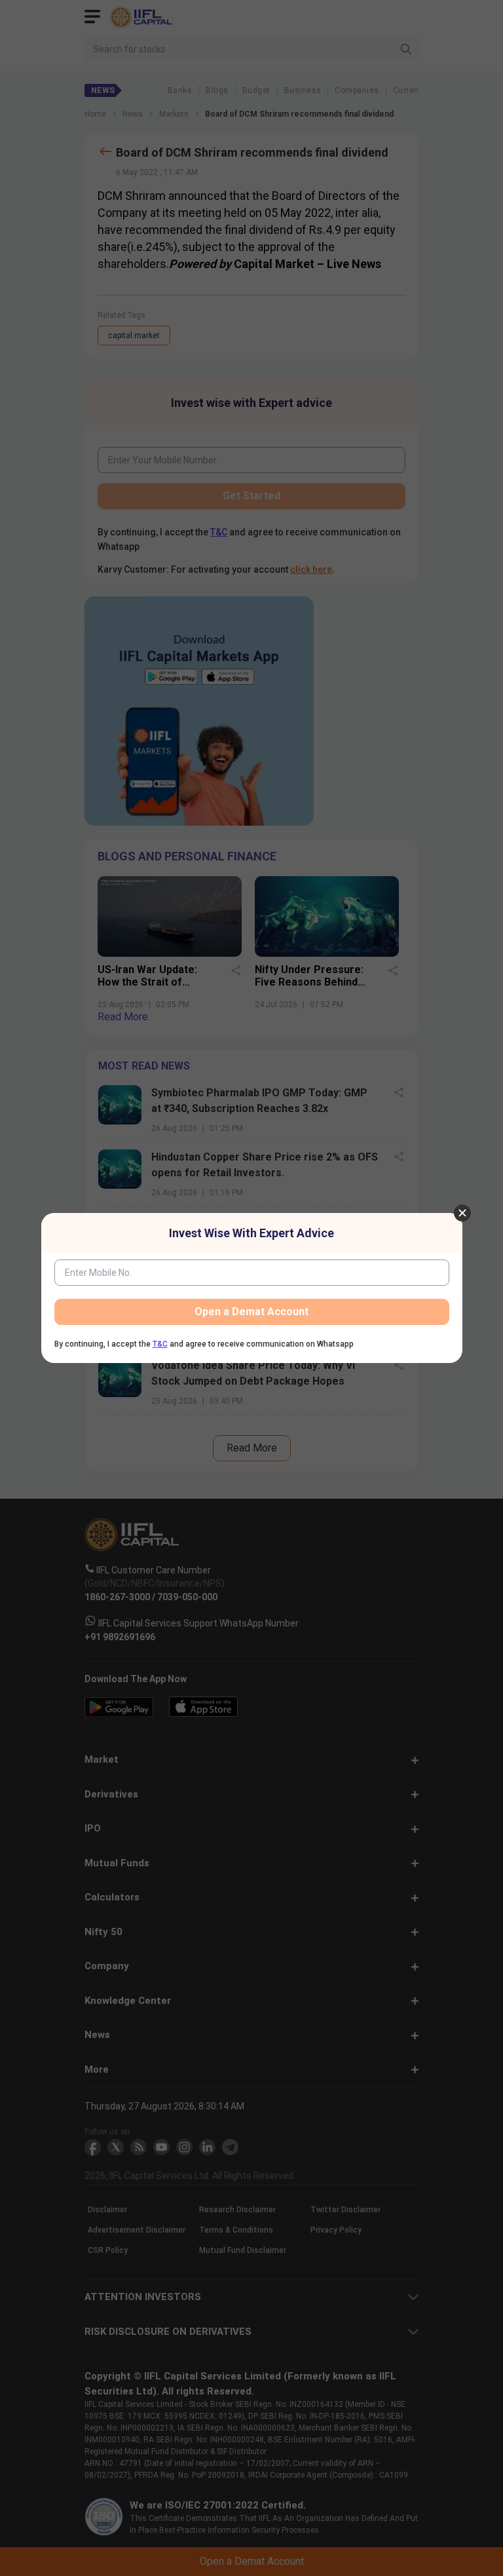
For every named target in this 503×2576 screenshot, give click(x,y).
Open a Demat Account (251, 1312)
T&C (160, 1344)
